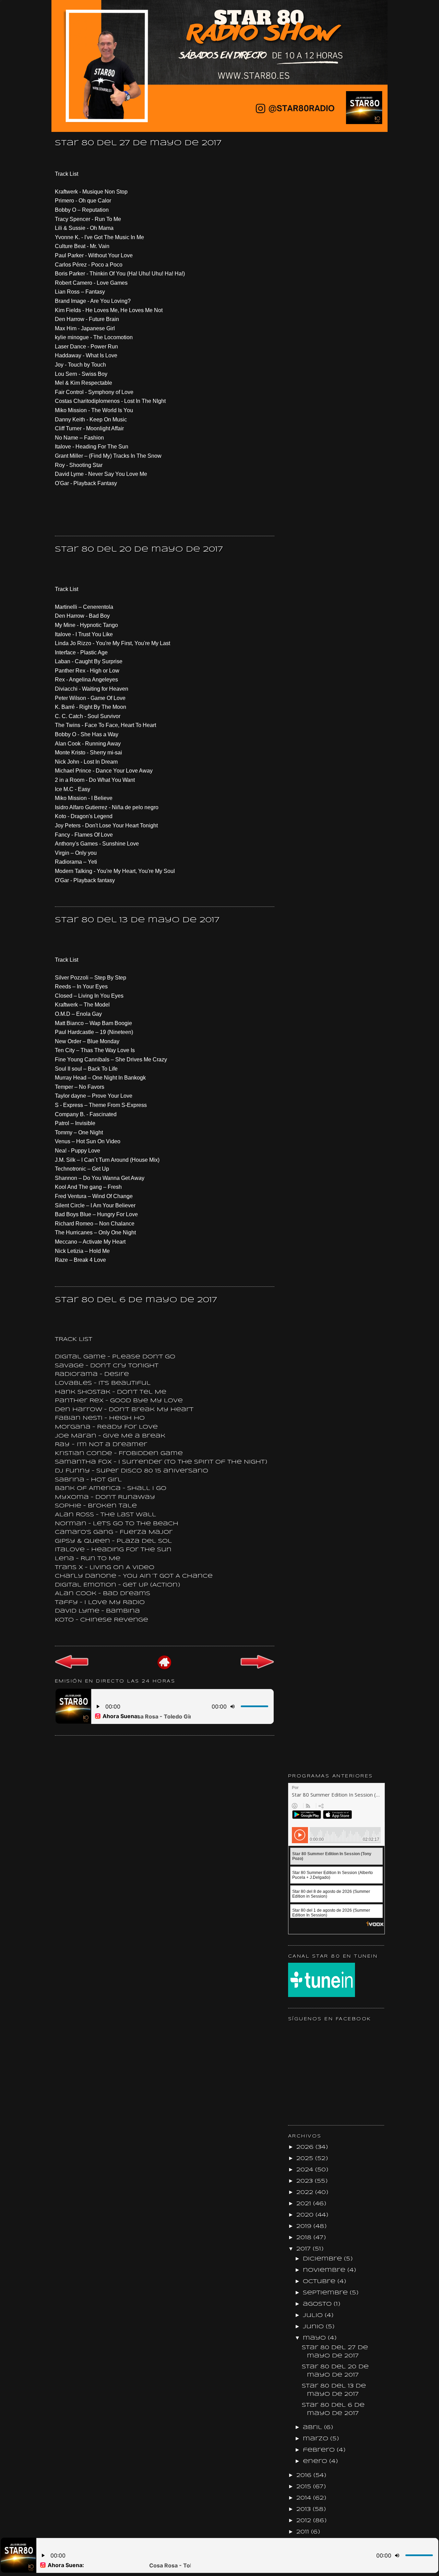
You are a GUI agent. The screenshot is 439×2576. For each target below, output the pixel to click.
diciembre (323, 2259)
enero (316, 2461)
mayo (315, 2338)
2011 (304, 2532)
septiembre (326, 2293)
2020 (306, 2215)
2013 (305, 2509)
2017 (305, 2249)
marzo (317, 2439)
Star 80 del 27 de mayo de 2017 (138, 143)
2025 (306, 2159)
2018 (305, 2238)
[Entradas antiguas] (257, 1668)
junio (314, 2327)
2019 (305, 2226)
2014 (305, 2498)
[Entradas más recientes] (72, 1668)
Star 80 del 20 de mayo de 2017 (139, 550)
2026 (306, 2147)
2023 (306, 2181)
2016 (305, 2475)
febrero (320, 2450)
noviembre (325, 2270)
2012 (305, 2521)
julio (314, 2315)
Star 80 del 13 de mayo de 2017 (137, 920)
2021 (305, 2204)
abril (313, 2427)
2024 (306, 2170)
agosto (318, 2304)
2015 (305, 2487)
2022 (306, 2192)
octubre (320, 2282)
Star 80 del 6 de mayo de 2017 (136, 1300)
